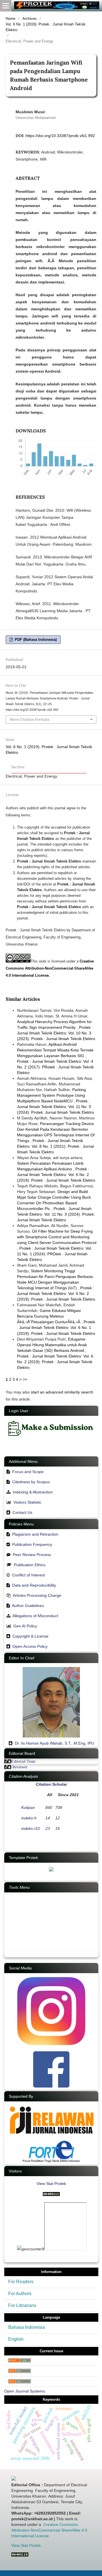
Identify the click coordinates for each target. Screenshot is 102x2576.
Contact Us (22, 1512)
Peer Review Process (32, 1555)
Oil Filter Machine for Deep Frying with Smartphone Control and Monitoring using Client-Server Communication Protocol (57, 1237)
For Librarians (22, 2305)
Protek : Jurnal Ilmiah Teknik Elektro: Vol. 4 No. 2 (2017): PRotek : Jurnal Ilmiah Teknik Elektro (55, 1067)
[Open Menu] (6, 6)
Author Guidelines (28, 1606)
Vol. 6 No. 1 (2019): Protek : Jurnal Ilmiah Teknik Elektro (46, 27)
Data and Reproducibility (34, 1585)
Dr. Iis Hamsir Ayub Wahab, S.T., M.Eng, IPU (54, 1743)
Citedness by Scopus (31, 1482)
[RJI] (51, 2137)
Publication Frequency (32, 1544)
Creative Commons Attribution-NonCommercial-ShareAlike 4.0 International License (50, 968)
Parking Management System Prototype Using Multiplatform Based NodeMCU (51, 1095)
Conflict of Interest (28, 1575)
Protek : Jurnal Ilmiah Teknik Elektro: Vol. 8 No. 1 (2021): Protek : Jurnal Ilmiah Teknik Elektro (55, 1146)
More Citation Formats (29, 719)
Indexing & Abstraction (33, 1492)
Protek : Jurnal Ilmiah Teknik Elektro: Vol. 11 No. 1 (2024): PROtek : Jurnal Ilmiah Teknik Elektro (55, 1254)
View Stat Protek (51, 2184)
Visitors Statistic (27, 1502)
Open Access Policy (30, 1646)
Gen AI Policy (25, 1626)
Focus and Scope (28, 1472)
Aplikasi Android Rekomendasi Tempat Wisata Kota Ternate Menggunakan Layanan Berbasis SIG (55, 1050)
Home (10, 19)
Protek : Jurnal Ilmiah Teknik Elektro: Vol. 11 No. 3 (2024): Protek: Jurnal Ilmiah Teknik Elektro (56, 1107)
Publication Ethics (30, 1565)
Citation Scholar (51, 1784)
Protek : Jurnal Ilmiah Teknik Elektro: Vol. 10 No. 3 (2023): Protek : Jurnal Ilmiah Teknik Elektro (56, 1033)
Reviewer (20, 1767)
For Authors (20, 2294)
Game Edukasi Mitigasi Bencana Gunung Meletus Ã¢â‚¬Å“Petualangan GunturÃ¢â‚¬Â (49, 1316)
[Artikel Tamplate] (51, 1870)
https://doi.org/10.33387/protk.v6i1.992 (60, 136)
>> (25, 1379)
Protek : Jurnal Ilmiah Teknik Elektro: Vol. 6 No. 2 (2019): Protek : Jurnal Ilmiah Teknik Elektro (56, 1175)
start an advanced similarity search (62, 1392)
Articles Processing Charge (36, 1595)
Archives (30, 19)
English (16, 2339)
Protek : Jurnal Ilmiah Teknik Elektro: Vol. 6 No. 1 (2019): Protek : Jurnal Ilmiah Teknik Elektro (56, 1328)
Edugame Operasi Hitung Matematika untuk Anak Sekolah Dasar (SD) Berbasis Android (52, 1345)
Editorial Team (23, 1761)
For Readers (21, 2282)
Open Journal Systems (25, 2391)
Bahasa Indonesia (26, 2327)
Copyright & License (30, 1636)
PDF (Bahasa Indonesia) (35, 640)
